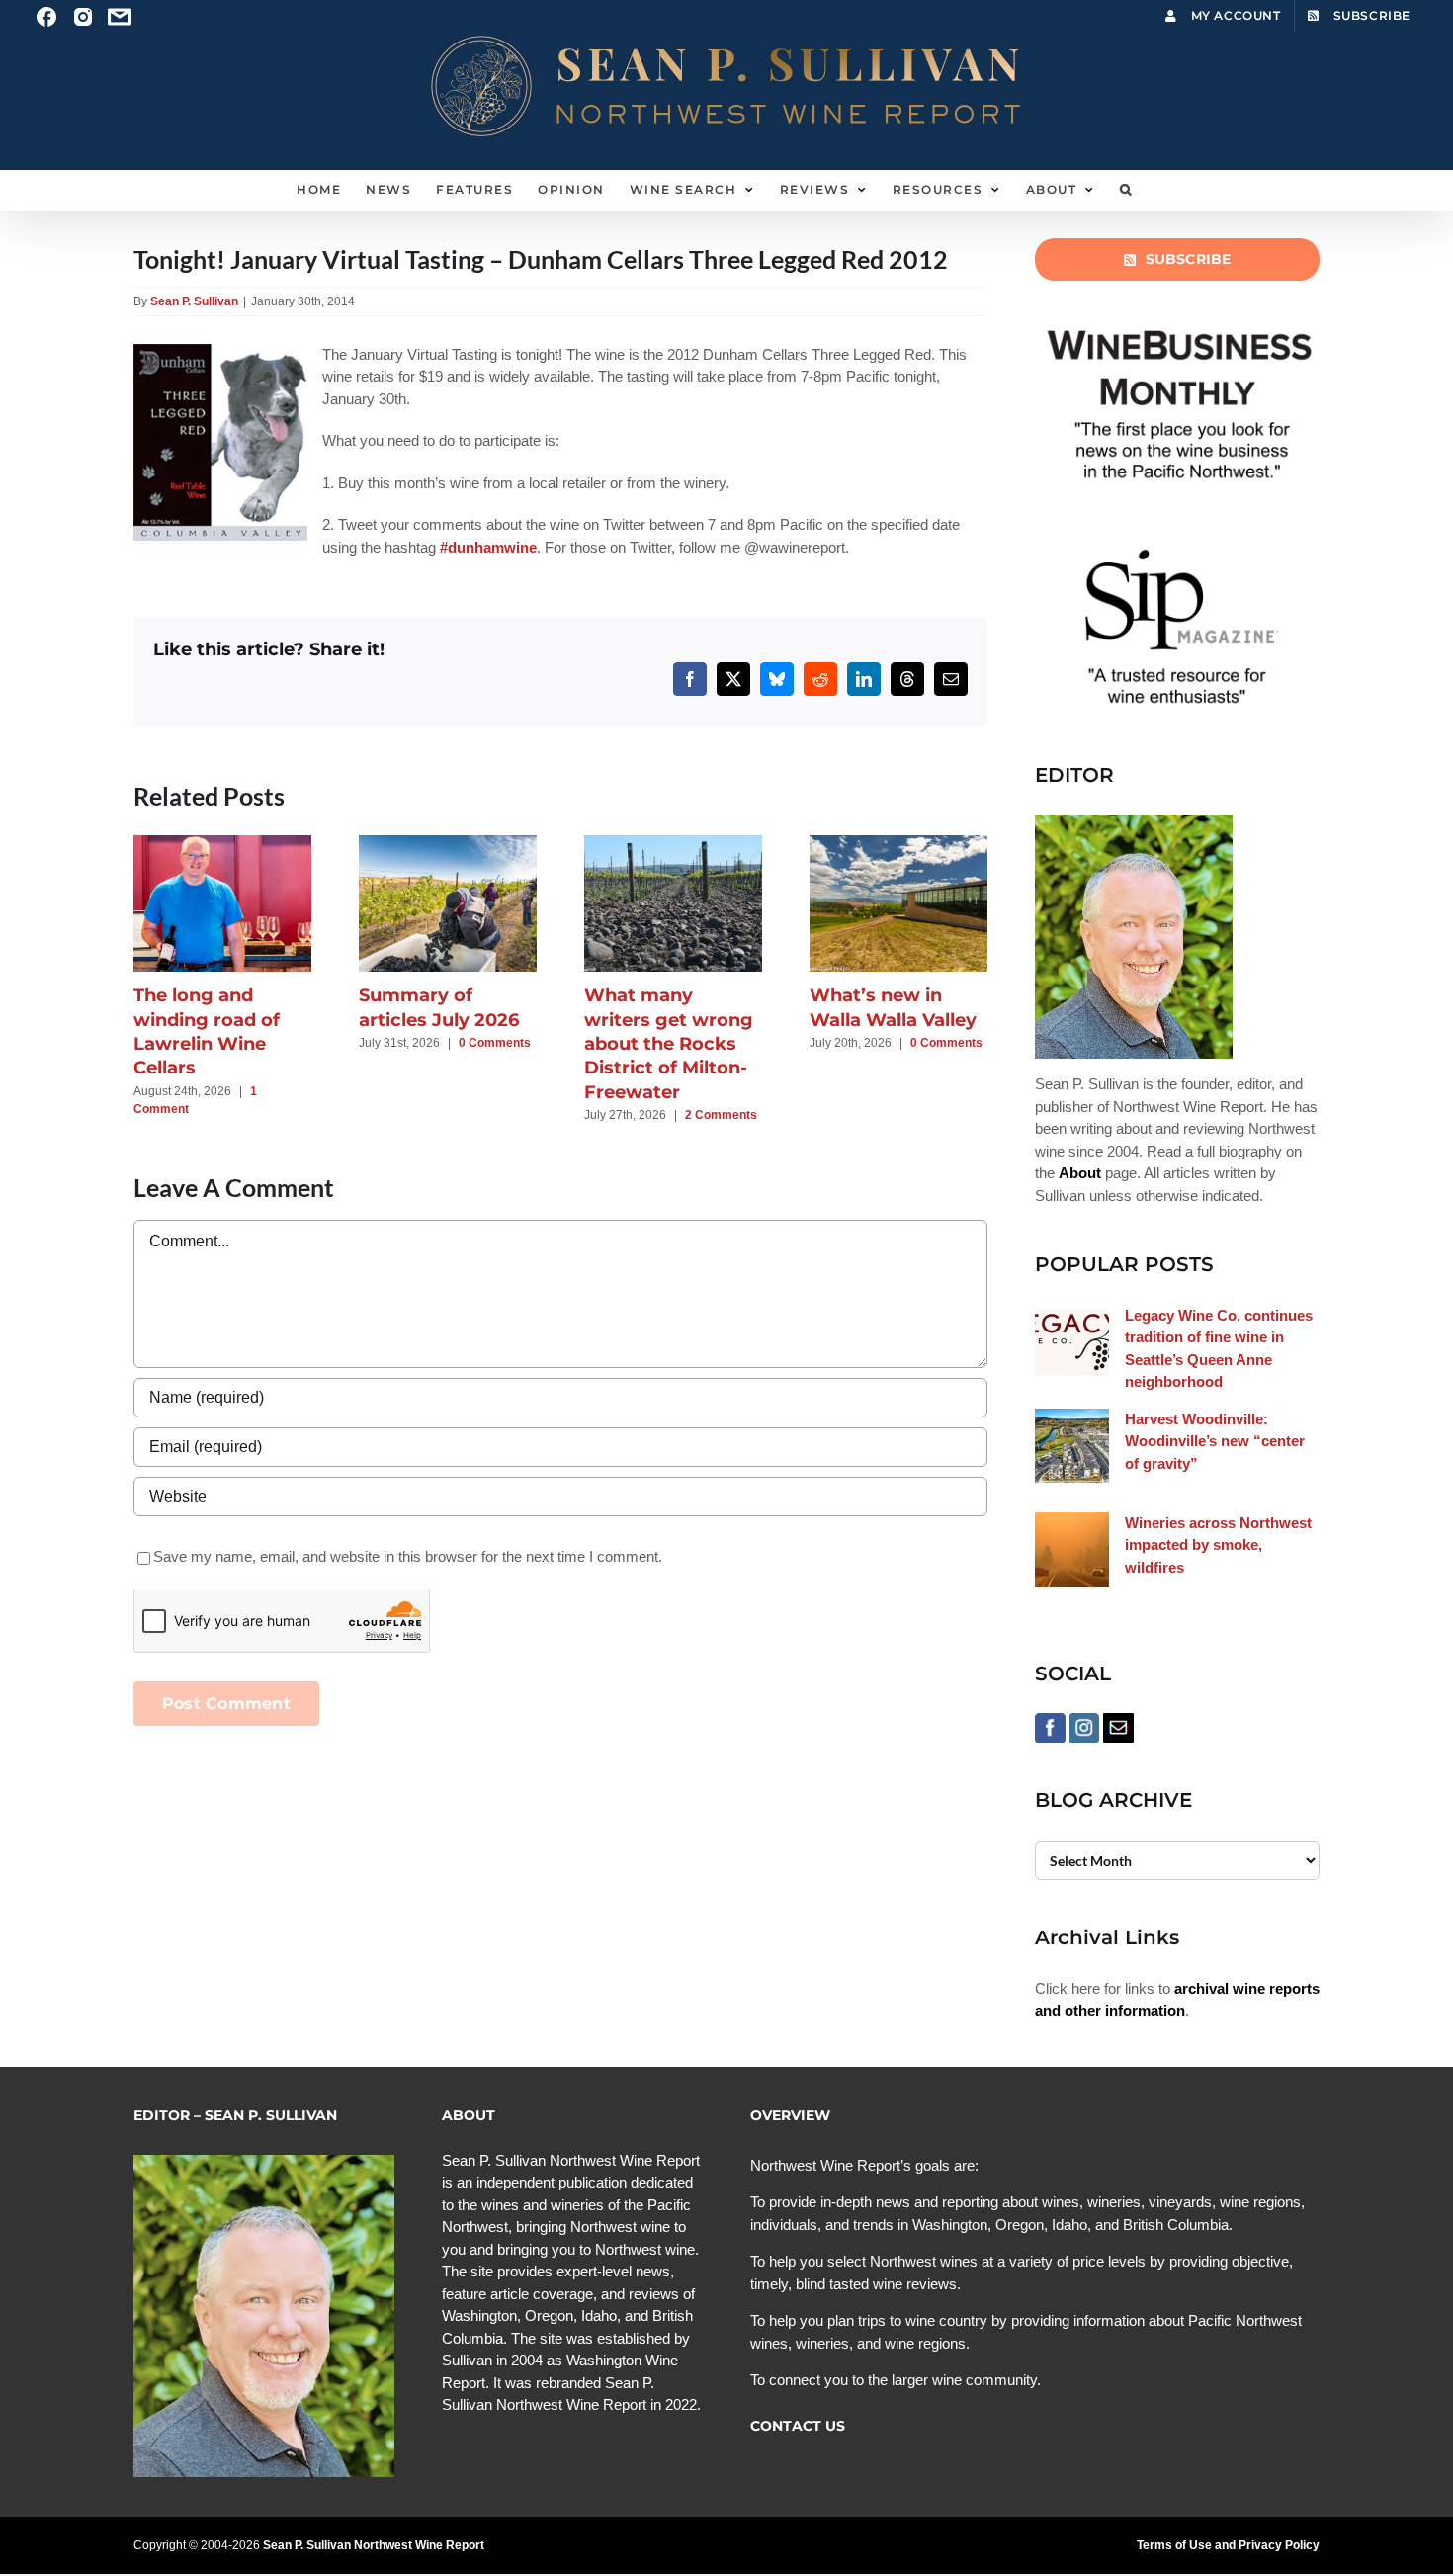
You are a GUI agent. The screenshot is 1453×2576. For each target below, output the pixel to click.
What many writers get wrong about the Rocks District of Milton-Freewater (669, 1043)
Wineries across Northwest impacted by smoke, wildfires (1218, 1545)
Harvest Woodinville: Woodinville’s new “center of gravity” (1215, 1441)
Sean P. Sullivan (194, 301)
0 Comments (495, 1043)
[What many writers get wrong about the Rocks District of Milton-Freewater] (673, 844)
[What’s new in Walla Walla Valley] (898, 844)
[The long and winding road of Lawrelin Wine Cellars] (222, 844)
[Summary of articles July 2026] (448, 844)
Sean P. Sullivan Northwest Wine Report (374, 2545)
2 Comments (721, 1115)
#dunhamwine (488, 547)
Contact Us (798, 2426)
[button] (1126, 190)
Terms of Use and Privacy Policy (1228, 2545)
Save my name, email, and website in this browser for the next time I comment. (408, 1556)
